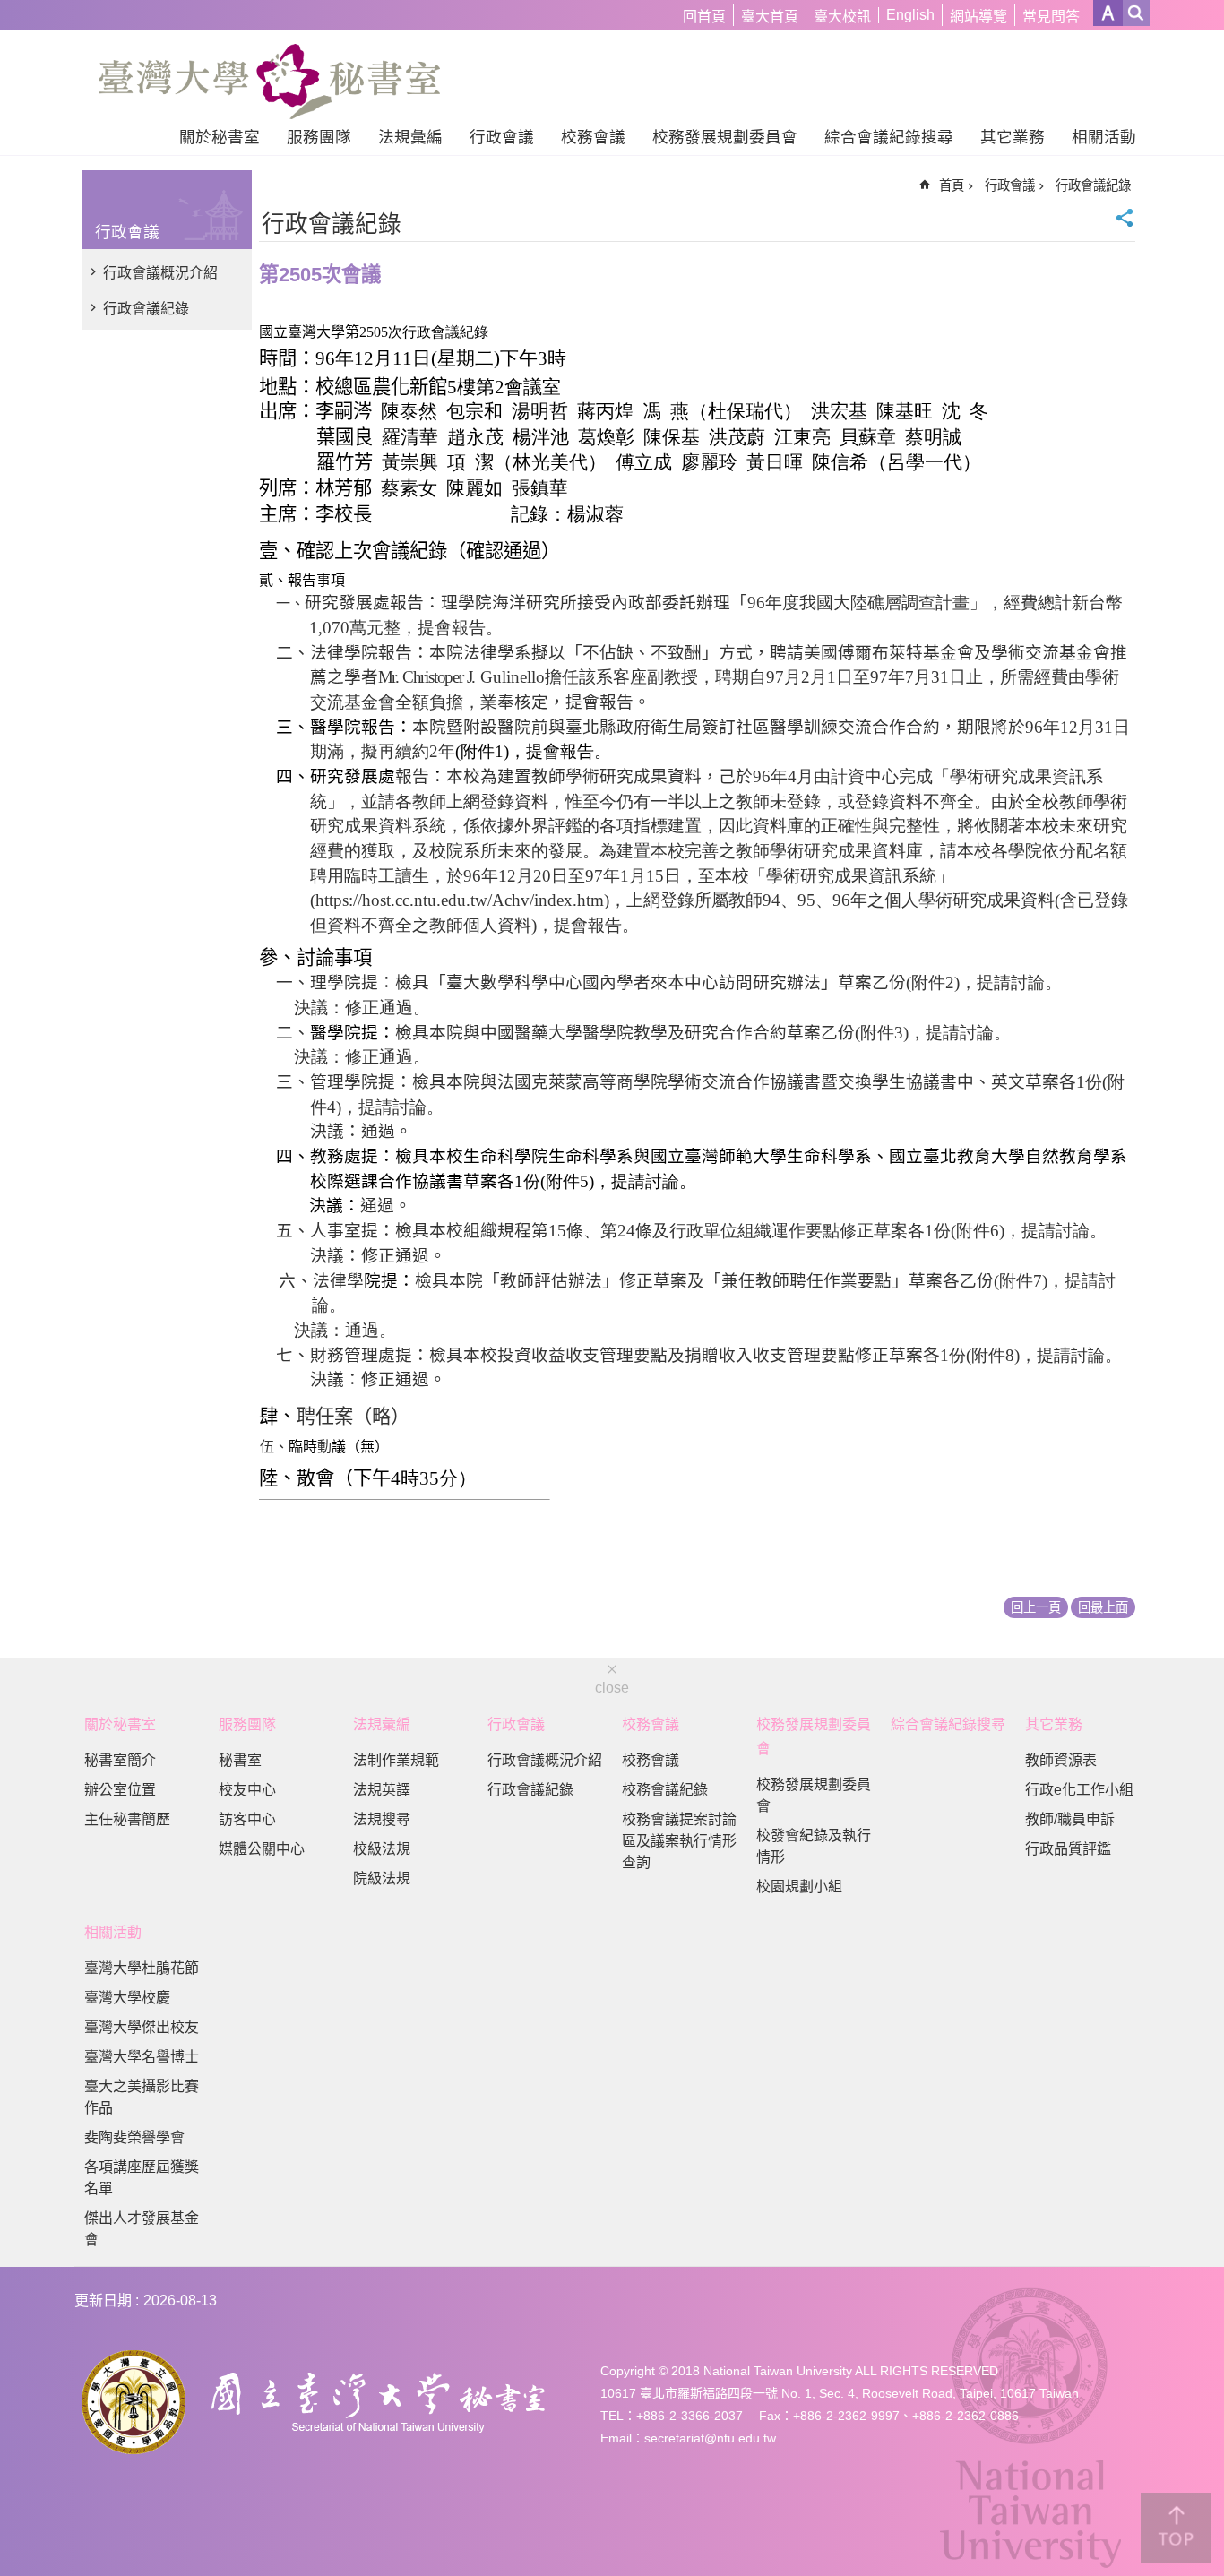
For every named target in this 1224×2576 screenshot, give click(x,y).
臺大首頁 (770, 17)
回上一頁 (1036, 1607)
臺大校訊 (842, 17)
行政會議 (502, 137)
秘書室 (240, 1760)
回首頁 (704, 17)
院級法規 (382, 1878)
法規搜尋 (382, 1819)
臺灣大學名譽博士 (142, 2057)
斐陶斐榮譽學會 (134, 2137)
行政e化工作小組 (1079, 1790)
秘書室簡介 (120, 1760)
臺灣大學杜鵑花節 (142, 1968)
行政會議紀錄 (146, 309)
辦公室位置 (120, 1790)
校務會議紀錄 (665, 1790)
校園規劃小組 (799, 1887)
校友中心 (247, 1790)
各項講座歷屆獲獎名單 (142, 2178)
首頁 (952, 185)
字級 (1108, 13)
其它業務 (1013, 137)
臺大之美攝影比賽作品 (142, 2097)
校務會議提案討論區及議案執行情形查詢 (679, 1841)
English (910, 15)
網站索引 (1136, 13)
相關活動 (1104, 137)
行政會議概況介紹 (160, 273)
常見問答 (1051, 17)
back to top (1176, 2528)
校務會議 (593, 137)
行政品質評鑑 (1068, 1849)
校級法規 (382, 1849)
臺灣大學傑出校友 (142, 2027)
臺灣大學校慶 (127, 1998)
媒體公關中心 (262, 1849)
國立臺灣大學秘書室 (269, 82)
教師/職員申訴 (1070, 1819)
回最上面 (1103, 1607)
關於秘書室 (220, 137)
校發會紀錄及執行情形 (814, 1846)
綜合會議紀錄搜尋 (889, 137)
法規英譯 (382, 1790)
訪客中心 (247, 1819)
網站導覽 (978, 17)
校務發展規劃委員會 (725, 137)
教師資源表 (1061, 1760)
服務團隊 (319, 137)
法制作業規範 (396, 1760)
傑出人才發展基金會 (142, 2229)
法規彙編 (410, 137)
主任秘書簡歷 (127, 1819)
